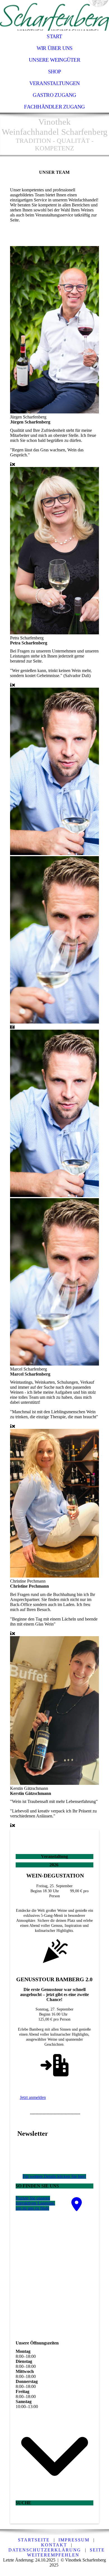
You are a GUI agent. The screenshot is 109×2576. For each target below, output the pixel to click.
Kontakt (54, 2545)
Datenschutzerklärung (45, 2550)
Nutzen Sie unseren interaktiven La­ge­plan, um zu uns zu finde (35, 2203)
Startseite (34, 2540)
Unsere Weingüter (54, 60)
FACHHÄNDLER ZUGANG (54, 107)
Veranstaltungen (54, 83)
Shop (55, 72)
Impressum (74, 2540)
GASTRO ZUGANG (54, 95)
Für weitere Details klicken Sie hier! (54, 2176)
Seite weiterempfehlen (66, 2552)
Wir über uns (55, 48)
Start (54, 36)
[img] (54, 15)
